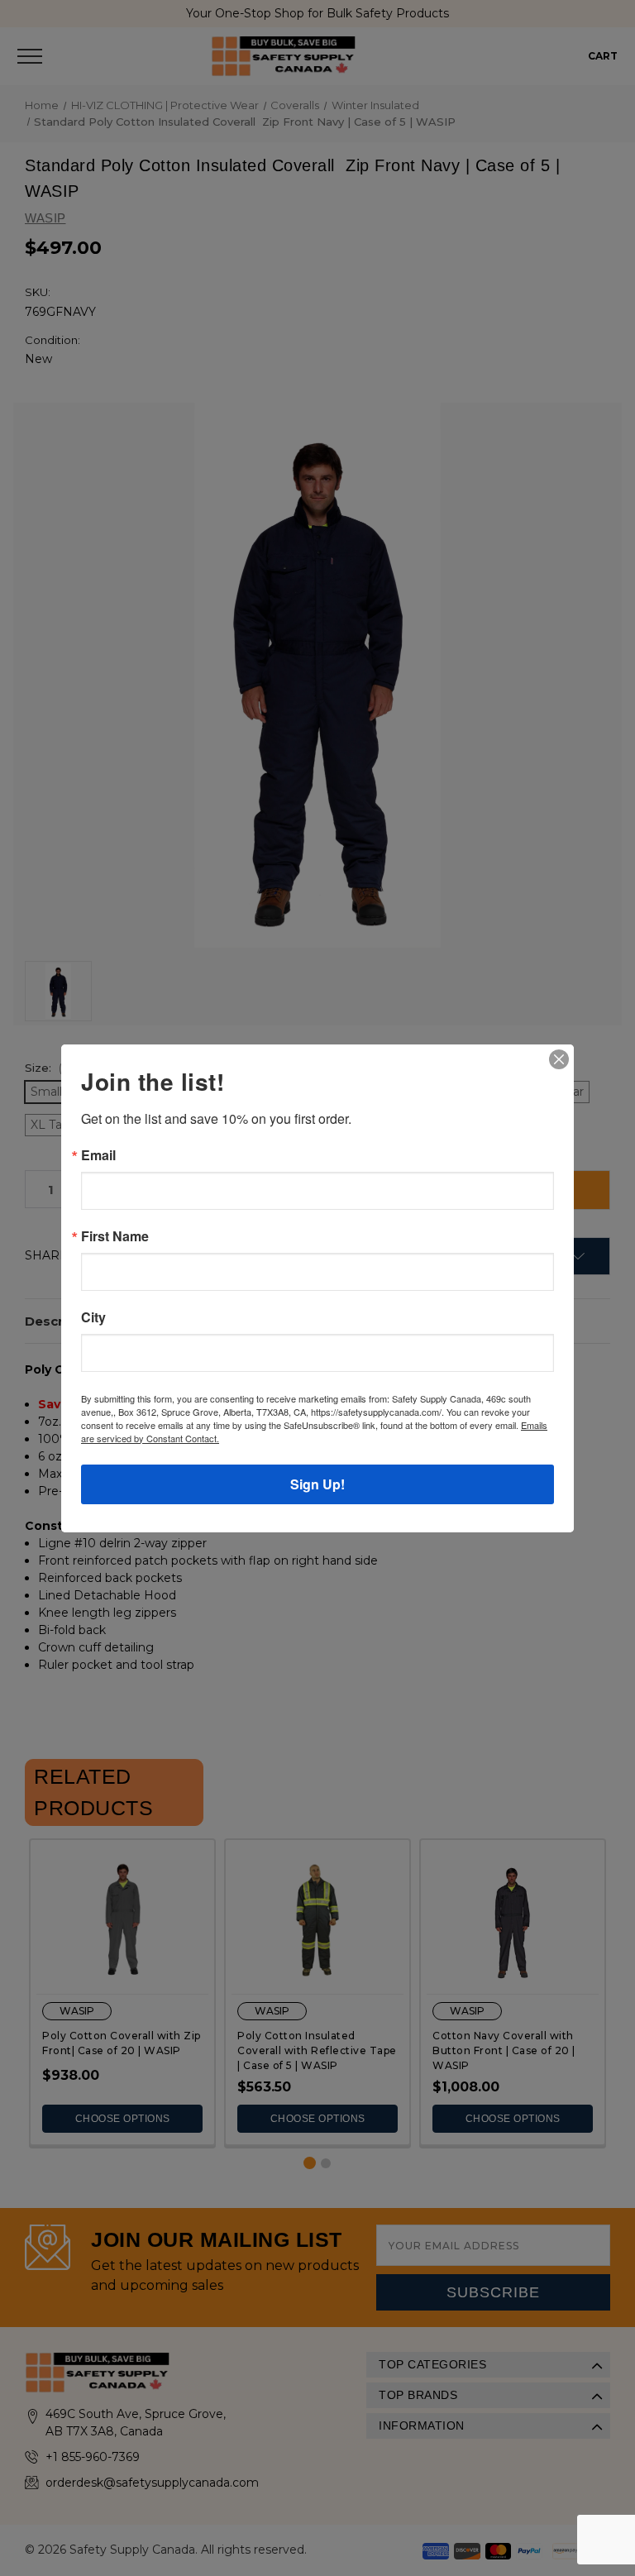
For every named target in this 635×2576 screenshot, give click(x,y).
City (93, 1317)
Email (98, 1155)
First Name (115, 1236)
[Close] (559, 1059)
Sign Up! (317, 1484)
